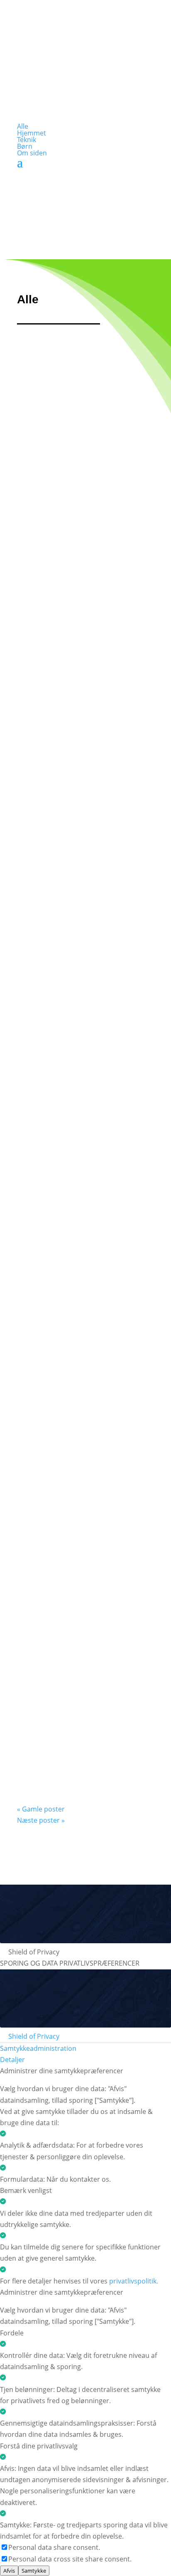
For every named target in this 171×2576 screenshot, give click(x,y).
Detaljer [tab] (12, 2060)
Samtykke (34, 2571)
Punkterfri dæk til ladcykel (69, 1747)
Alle (23, 126)
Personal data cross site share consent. (70, 2559)
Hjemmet (32, 133)
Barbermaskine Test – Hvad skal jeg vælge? (78, 633)
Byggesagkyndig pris (76, 1102)
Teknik (27, 140)
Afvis (9, 2571)
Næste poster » (41, 1820)
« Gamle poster (41, 1809)
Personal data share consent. (54, 2547)
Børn (25, 146)
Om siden (32, 153)
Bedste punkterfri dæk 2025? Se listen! (81, 1416)
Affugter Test (57, 947)
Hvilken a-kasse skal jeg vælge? (84, 467)
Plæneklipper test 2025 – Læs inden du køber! (85, 1582)
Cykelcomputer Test (74, 793)
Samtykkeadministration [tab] (38, 2048)
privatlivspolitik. (134, 2281)
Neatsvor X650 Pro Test (82, 1256)
